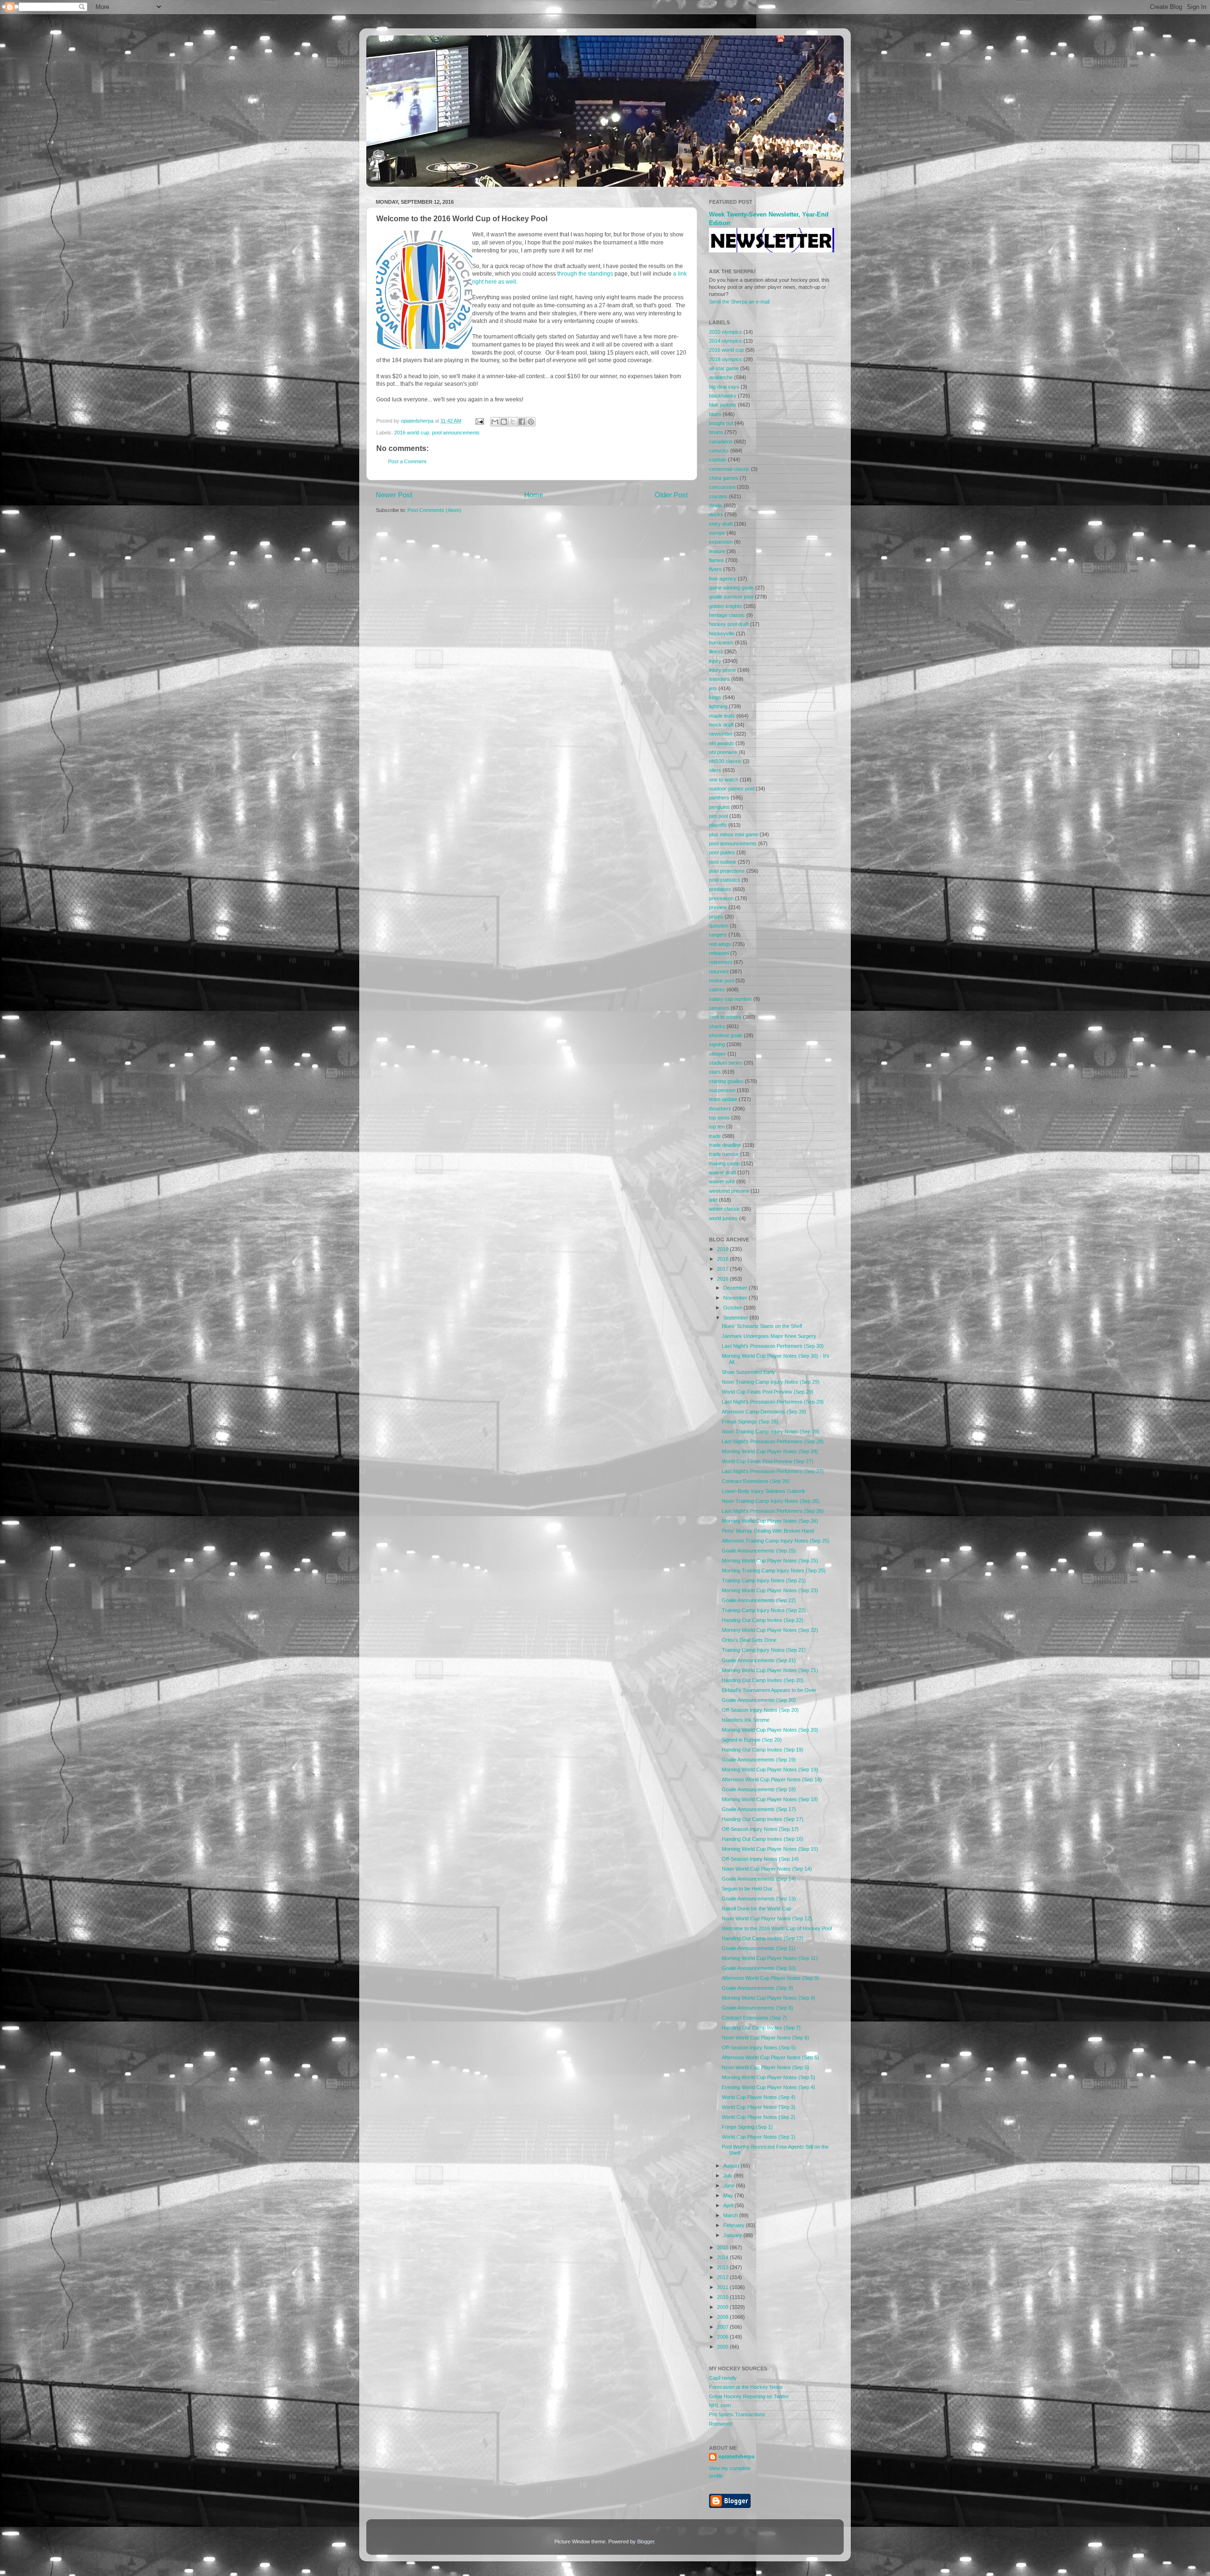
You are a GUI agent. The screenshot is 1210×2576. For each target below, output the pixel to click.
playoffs (718, 825)
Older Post (671, 495)
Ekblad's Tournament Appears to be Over (769, 1690)
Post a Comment (407, 461)
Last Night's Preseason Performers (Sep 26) (773, 1511)
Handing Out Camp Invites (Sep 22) (763, 1620)
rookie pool (722, 980)
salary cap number (730, 999)
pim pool (718, 816)
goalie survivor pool (731, 597)
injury (715, 661)
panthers (719, 798)
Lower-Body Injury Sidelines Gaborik (764, 1491)
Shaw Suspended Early (748, 1372)
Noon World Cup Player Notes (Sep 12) (767, 1918)
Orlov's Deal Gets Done (749, 1640)
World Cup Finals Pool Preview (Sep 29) (768, 1392)
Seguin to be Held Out (747, 1889)
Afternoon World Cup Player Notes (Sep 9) (770, 1978)
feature (717, 551)
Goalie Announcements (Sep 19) (759, 1760)
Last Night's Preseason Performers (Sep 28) (773, 1441)
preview (718, 907)
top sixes (719, 1118)
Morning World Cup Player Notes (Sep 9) (769, 1998)
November (736, 1298)
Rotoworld (721, 2424)
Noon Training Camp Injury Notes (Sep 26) (771, 1501)
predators (720, 889)
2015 (723, 2247)
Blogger (646, 2541)
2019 (723, 1249)
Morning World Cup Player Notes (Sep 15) (770, 1849)
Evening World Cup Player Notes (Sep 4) (769, 2087)
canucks (719, 451)
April (729, 2205)
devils (716, 505)
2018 (723, 1259)
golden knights (726, 606)
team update (723, 1099)
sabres (717, 989)
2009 (723, 2307)
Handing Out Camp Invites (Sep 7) (761, 2028)
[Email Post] (479, 421)
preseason (721, 898)
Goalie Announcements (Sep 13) (759, 1899)
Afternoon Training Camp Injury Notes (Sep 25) (776, 1541)
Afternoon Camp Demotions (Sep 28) (764, 1412)
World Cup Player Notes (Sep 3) (759, 2107)
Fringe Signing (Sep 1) (747, 2127)
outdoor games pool (732, 789)
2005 (723, 2347)
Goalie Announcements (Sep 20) (759, 1700)
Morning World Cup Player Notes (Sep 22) (770, 1630)
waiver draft (722, 1172)
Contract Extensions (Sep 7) (754, 2018)
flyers (715, 569)
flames (717, 560)
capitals (718, 460)
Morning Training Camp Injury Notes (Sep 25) (774, 1570)
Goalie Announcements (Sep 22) (759, 1600)
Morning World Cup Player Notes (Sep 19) (770, 1769)
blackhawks (723, 396)
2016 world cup (412, 433)
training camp (724, 1163)
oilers (715, 770)
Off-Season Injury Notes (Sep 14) (760, 1859)
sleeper (717, 1054)
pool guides (722, 852)
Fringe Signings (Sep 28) (750, 1422)
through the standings (585, 274)
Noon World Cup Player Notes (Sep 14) (767, 1869)
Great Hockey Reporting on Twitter (749, 2396)
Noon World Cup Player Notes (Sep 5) (765, 2067)
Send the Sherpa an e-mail (739, 302)
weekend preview (729, 1191)
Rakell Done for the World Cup (756, 1908)
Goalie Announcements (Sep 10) (759, 1968)
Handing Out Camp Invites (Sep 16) (763, 1839)
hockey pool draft (729, 624)
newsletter (721, 734)
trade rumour (724, 1154)
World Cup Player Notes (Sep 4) (759, 2097)
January (733, 2235)
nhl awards (722, 743)
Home (534, 495)
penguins (719, 807)
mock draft (721, 725)
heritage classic (727, 615)
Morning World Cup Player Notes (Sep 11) (770, 1958)
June (730, 2186)
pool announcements (456, 433)
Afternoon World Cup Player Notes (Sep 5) (770, 2057)
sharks (717, 1026)
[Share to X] (513, 422)
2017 (723, 1269)
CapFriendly (723, 2378)
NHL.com (720, 2405)
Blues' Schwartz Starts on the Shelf (762, 1326)
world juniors (723, 1218)
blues (715, 414)
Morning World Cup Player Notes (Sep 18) (770, 1799)
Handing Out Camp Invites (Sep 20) (763, 1680)
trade (715, 1136)
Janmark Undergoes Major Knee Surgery (769, 1336)
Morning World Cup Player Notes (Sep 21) (770, 1670)
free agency (723, 579)
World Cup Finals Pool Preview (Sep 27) (768, 1461)
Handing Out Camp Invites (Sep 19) (763, 1750)
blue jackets (723, 405)
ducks (716, 514)
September (736, 1318)
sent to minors (725, 1017)
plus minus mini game (734, 834)
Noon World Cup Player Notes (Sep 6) (765, 2038)
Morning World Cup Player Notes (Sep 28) (770, 1451)
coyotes (718, 496)
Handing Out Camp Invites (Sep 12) (763, 1938)
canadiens (721, 442)
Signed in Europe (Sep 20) (752, 1740)
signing (717, 1044)
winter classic (725, 1209)
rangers (718, 935)
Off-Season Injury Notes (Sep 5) (759, 2047)
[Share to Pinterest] (531, 422)
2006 (723, 2337)
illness (716, 651)
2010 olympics (726, 332)
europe (717, 533)
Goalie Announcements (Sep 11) (759, 1948)
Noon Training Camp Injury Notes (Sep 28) (771, 1431)
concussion (722, 487)
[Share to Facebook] (522, 422)
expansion (721, 542)
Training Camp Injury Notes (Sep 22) (764, 1610)
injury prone (722, 670)
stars (715, 1072)
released (719, 953)
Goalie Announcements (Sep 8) (757, 2008)
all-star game (724, 368)
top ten (717, 1127)
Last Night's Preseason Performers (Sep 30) (773, 1346)
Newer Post (394, 495)
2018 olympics (726, 359)
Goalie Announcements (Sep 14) (759, 1879)
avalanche (721, 377)
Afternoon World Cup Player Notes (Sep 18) (772, 1779)
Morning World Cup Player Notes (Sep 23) (770, 1590)
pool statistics (725, 880)
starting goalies (726, 1081)
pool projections (727, 871)
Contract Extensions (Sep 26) (756, 1481)
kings (715, 697)
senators (719, 1008)
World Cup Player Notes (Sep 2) (759, 2117)
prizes (716, 917)
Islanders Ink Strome (746, 1720)
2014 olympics (726, 341)
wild (713, 1200)
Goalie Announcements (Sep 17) (759, 1809)
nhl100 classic (725, 761)
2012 (723, 2277)
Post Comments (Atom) (434, 510)
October (733, 1308)
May (729, 2195)
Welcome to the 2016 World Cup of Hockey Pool (777, 1928)
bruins (716, 432)
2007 (723, 2327)
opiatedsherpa (736, 2456)
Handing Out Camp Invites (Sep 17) (763, 1819)
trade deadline (725, 1145)
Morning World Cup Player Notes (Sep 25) (770, 1561)
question (719, 926)
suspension (722, 1090)
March (731, 2215)
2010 (723, 2297)
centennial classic (729, 469)
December (736, 1288)
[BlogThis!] (504, 422)
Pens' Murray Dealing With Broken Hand (768, 1531)
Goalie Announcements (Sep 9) (757, 1988)
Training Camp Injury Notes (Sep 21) (764, 1650)
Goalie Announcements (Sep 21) (759, 1660)
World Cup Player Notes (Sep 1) (759, 2137)
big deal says (724, 387)
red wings (720, 944)
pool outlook (723, 862)
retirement (721, 962)
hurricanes (721, 642)
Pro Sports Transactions (737, 2414)
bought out (721, 423)
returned (719, 971)
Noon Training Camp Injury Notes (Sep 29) (771, 1382)
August (732, 2166)
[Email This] (495, 422)
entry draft (721, 524)
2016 (723, 1279)
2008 (723, 2317)
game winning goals (731, 588)
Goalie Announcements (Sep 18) (759, 1789)
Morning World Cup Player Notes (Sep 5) (769, 2077)
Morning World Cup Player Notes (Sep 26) (770, 1521)
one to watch (724, 780)
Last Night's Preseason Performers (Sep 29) (773, 1402)
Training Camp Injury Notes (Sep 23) (764, 1580)
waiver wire (722, 1181)
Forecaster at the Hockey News (746, 2387)
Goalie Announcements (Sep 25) (759, 1551)
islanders (719, 679)
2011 (723, 2287)
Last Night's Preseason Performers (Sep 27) (773, 1471)
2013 (723, 2267)
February (735, 2225)
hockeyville (722, 633)
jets (713, 688)
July (729, 2176)
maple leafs (722, 716)
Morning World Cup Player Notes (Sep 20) (770, 1730)
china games (724, 478)
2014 (723, 2257)
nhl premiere (723, 752)
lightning (718, 706)
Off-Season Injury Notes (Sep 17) (760, 1829)
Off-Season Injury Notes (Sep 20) (760, 1710)
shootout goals (726, 1035)
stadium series (726, 1063)
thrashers (720, 1109)
